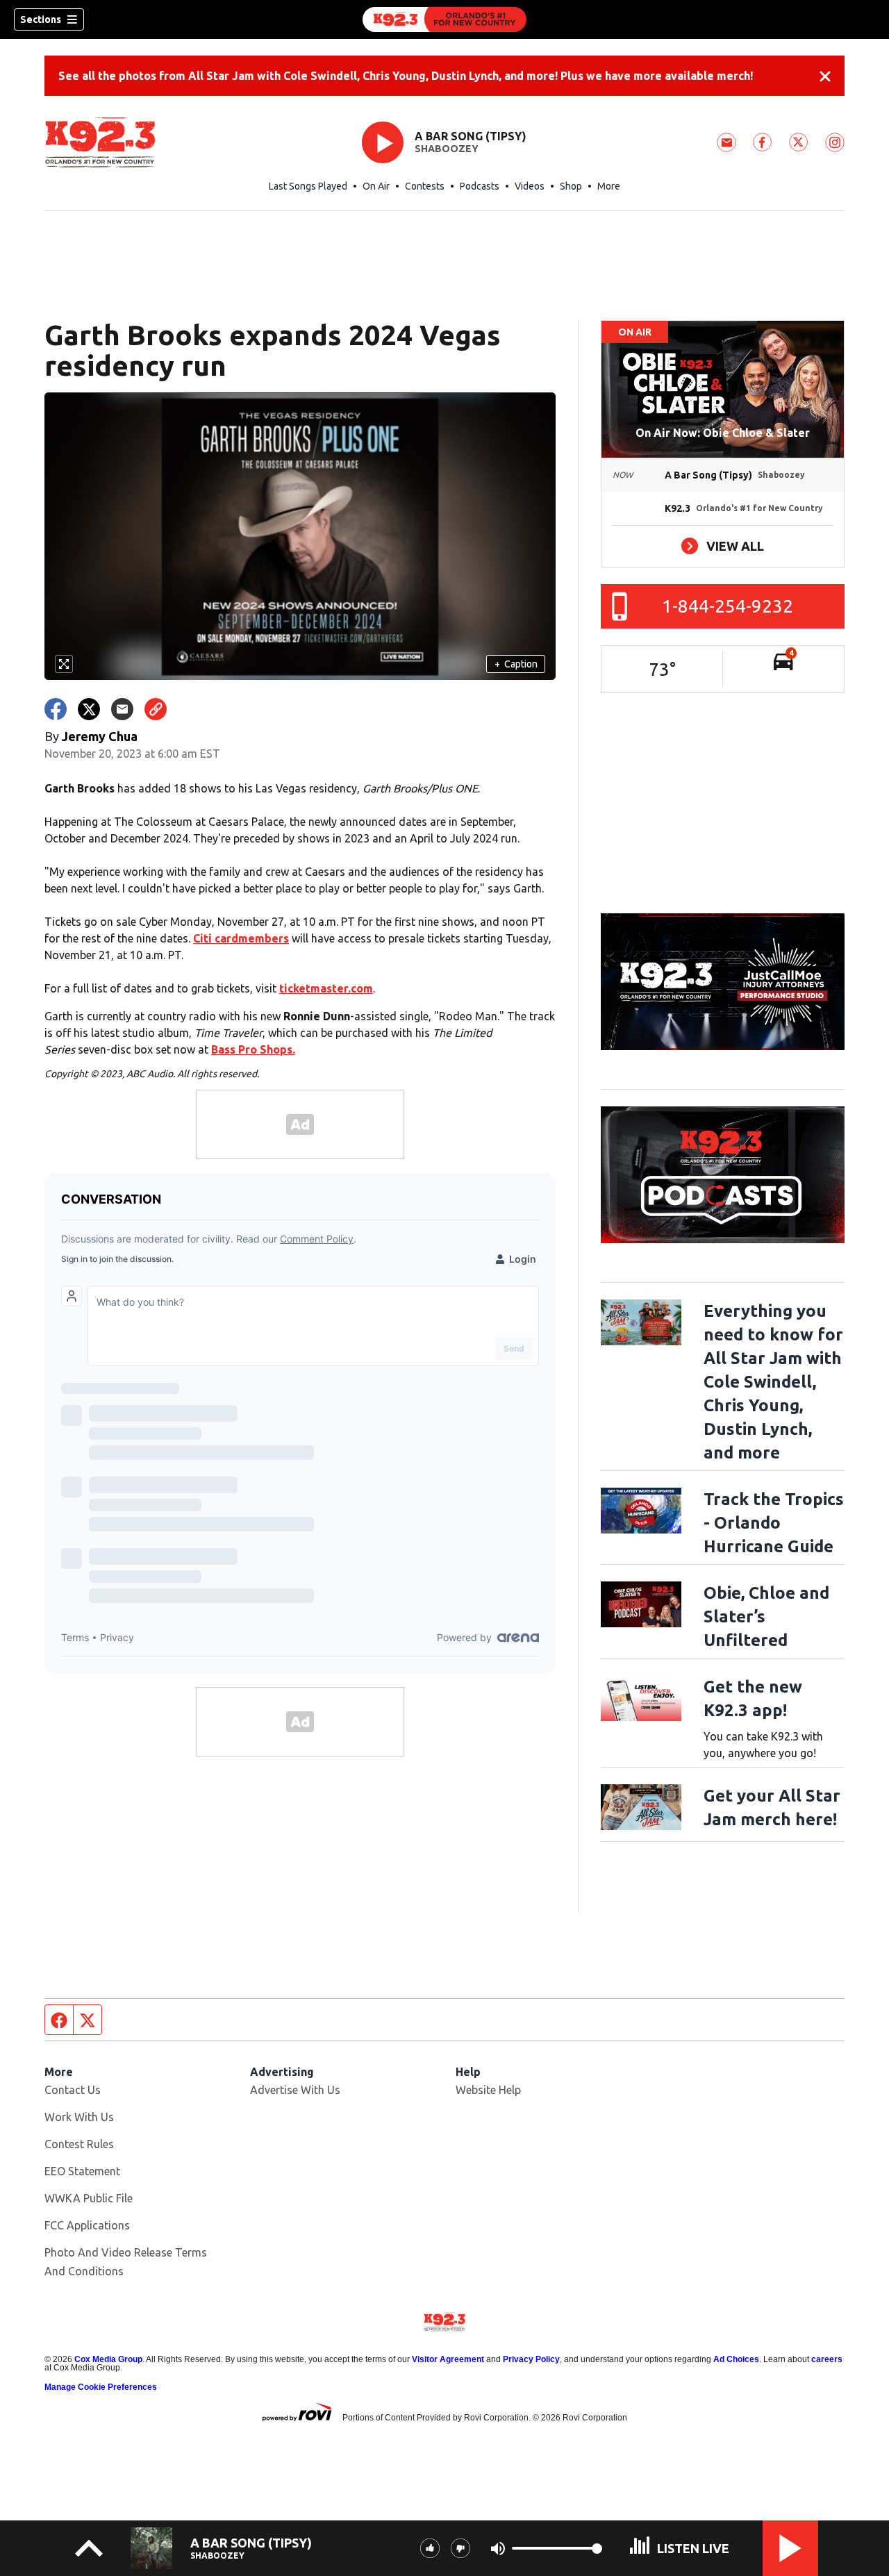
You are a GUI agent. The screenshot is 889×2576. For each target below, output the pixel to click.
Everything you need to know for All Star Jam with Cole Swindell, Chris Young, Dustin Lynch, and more (773, 1382)
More (609, 186)
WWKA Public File (89, 2198)
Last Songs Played (308, 186)
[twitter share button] (89, 709)
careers (827, 2359)
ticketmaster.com (326, 988)
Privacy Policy (531, 2359)
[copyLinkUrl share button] (156, 709)
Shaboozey (447, 149)
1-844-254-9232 (728, 606)
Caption (516, 664)
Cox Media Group (108, 2359)
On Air (376, 186)
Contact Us (73, 2090)
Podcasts (480, 186)
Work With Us (79, 2117)
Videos (530, 186)
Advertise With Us (295, 2090)
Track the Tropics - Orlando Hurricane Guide (774, 1523)
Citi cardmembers (241, 938)
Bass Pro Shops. (253, 1049)
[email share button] (122, 709)
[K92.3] (444, 19)
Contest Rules (79, 2144)
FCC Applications (87, 2225)
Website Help (488, 2090)
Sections (41, 19)
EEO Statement (82, 2171)
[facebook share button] (56, 709)
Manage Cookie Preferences (101, 2387)
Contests (425, 186)
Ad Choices (736, 2359)
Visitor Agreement (448, 2359)
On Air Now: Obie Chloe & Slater (723, 433)
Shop (571, 186)
